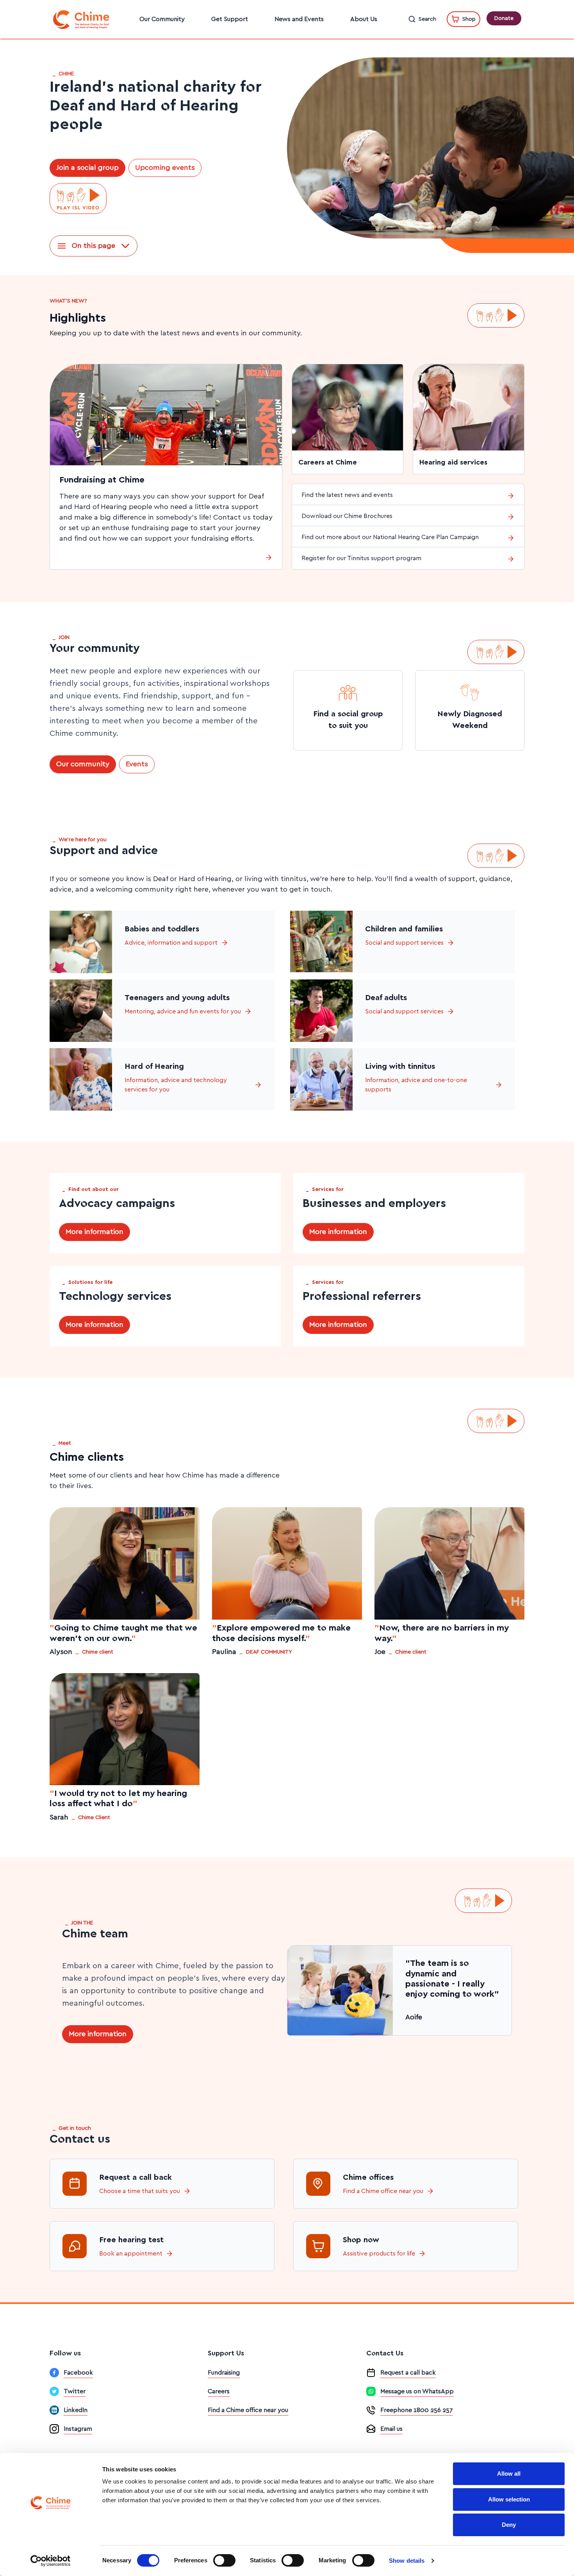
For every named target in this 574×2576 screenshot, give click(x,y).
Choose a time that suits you (140, 2191)
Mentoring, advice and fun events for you (183, 1011)
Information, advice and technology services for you (176, 1085)
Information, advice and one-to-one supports (416, 1085)
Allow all (509, 2474)
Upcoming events (165, 168)
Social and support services (404, 943)
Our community (83, 764)
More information (94, 1232)
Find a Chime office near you (383, 2191)
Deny (509, 2525)
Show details (407, 2561)
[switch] (224, 2560)
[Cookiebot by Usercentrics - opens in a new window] (51, 2561)
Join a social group (87, 168)
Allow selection (509, 2499)
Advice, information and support (171, 943)
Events (137, 764)
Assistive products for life (379, 2254)
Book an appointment (131, 2254)
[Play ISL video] (78, 199)
